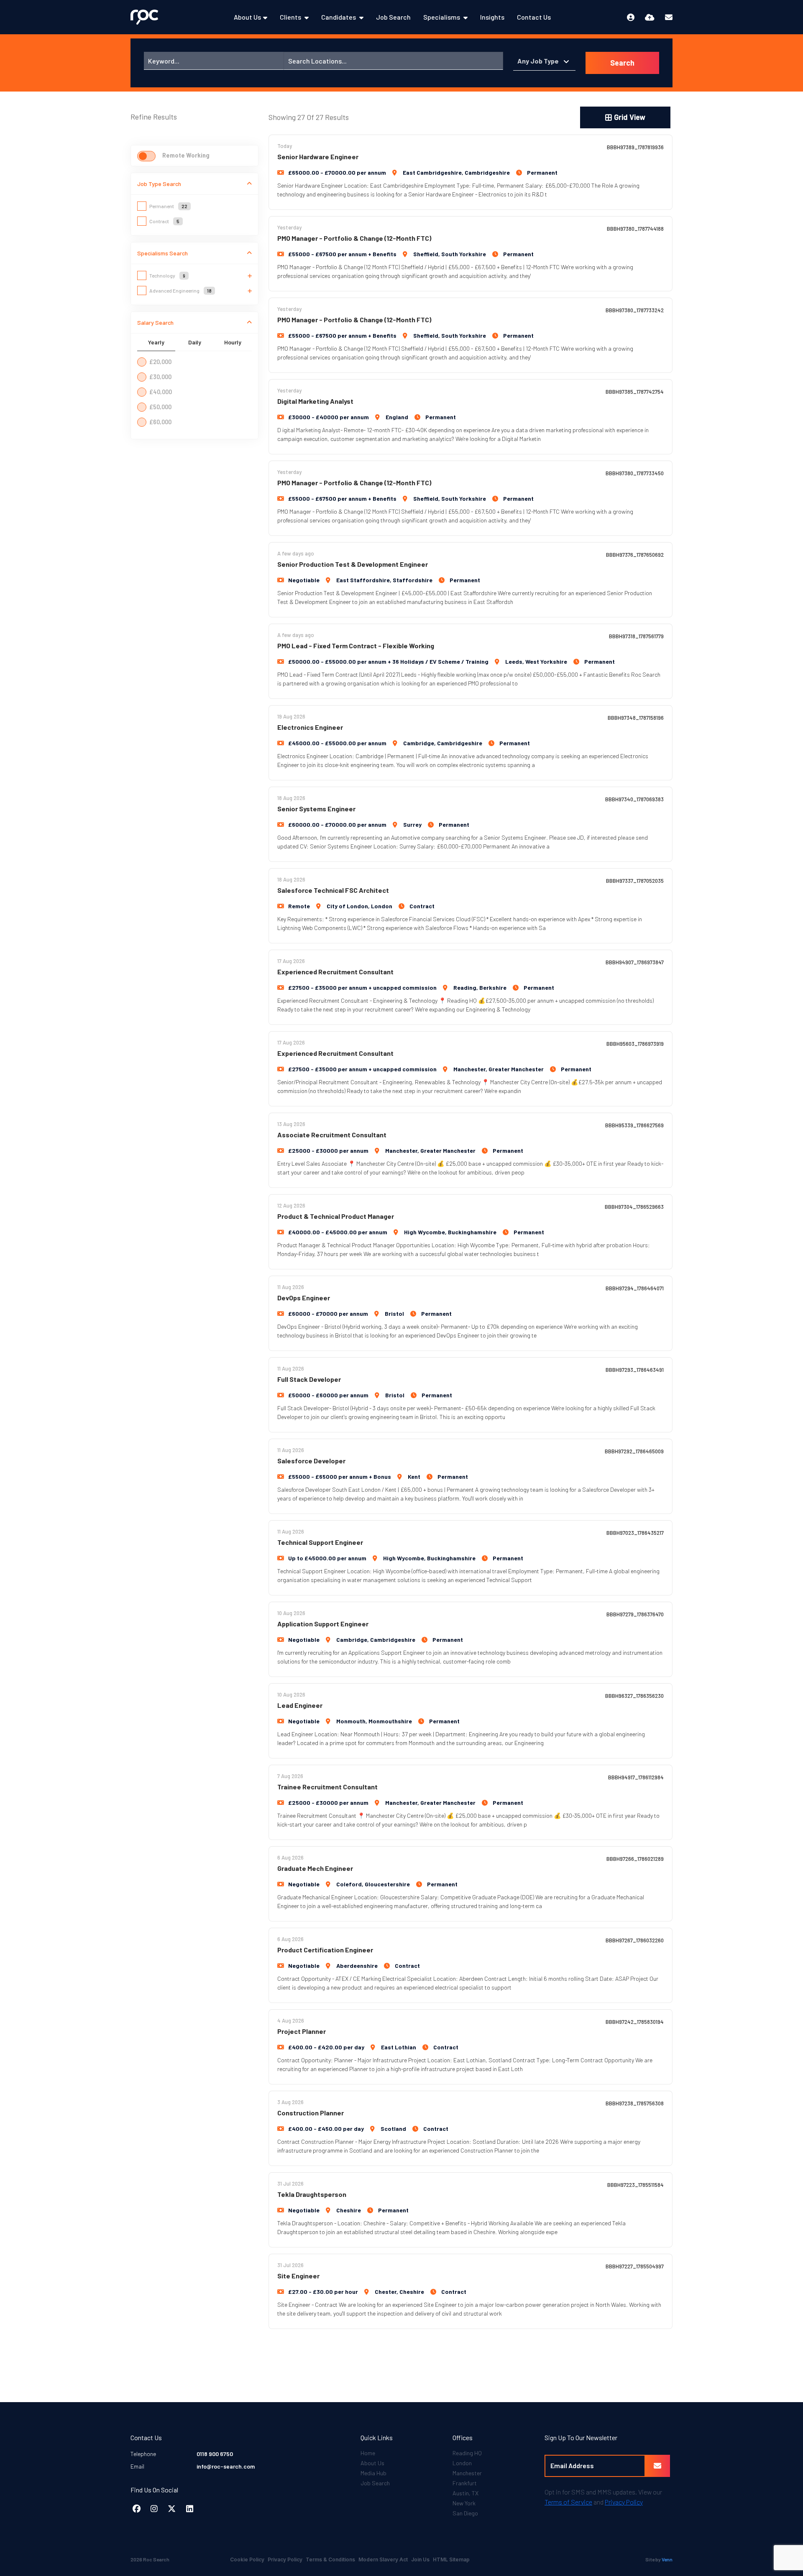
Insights (492, 17)
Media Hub (373, 2473)
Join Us (420, 2559)
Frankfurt (465, 2483)
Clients (291, 17)
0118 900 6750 (215, 2454)
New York (464, 2503)
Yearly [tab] (156, 342)
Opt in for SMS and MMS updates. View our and (603, 2497)
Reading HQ (467, 2453)
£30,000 (160, 377)
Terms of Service (568, 2502)
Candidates (339, 17)
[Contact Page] (669, 17)
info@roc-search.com (226, 2466)
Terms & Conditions (330, 2559)
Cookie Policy (247, 2559)
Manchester (467, 2473)
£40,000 (161, 392)
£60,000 (160, 422)
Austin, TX (465, 2493)
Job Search (393, 17)
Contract (164, 221)
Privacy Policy (624, 2502)
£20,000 (160, 362)
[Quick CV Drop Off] (650, 17)
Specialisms (442, 17)
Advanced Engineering (180, 290)
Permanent (168, 206)
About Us (247, 17)
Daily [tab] (195, 342)
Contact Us (534, 17)
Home (368, 2453)
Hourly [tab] (233, 342)
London (462, 2463)
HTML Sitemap (451, 2559)
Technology (167, 275)
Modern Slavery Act (383, 2559)
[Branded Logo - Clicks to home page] (144, 17)
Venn (667, 2559)
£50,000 (160, 407)
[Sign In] (631, 17)
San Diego (465, 2513)
